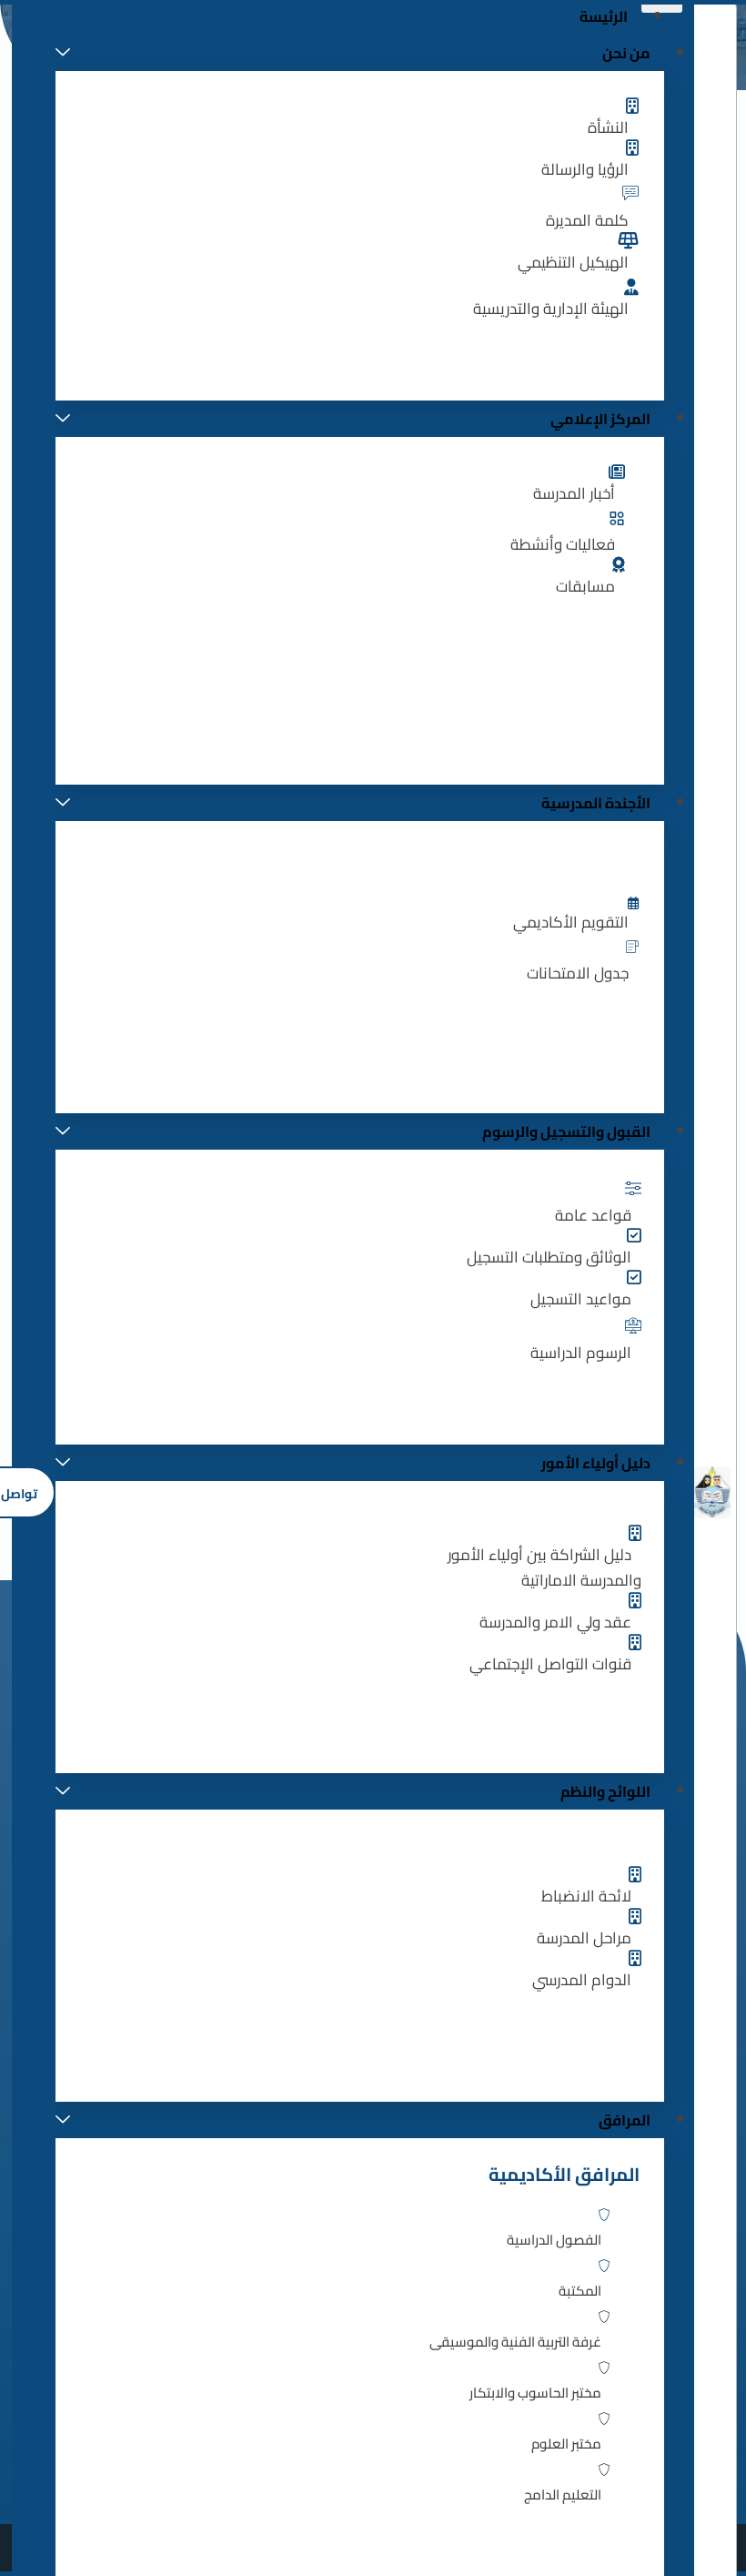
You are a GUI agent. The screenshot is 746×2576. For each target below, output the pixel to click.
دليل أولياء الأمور (596, 1463)
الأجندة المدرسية (596, 803)
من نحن (626, 53)
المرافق (625, 2120)
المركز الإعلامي (600, 419)
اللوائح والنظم (605, 1791)
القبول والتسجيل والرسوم (566, 1131)
